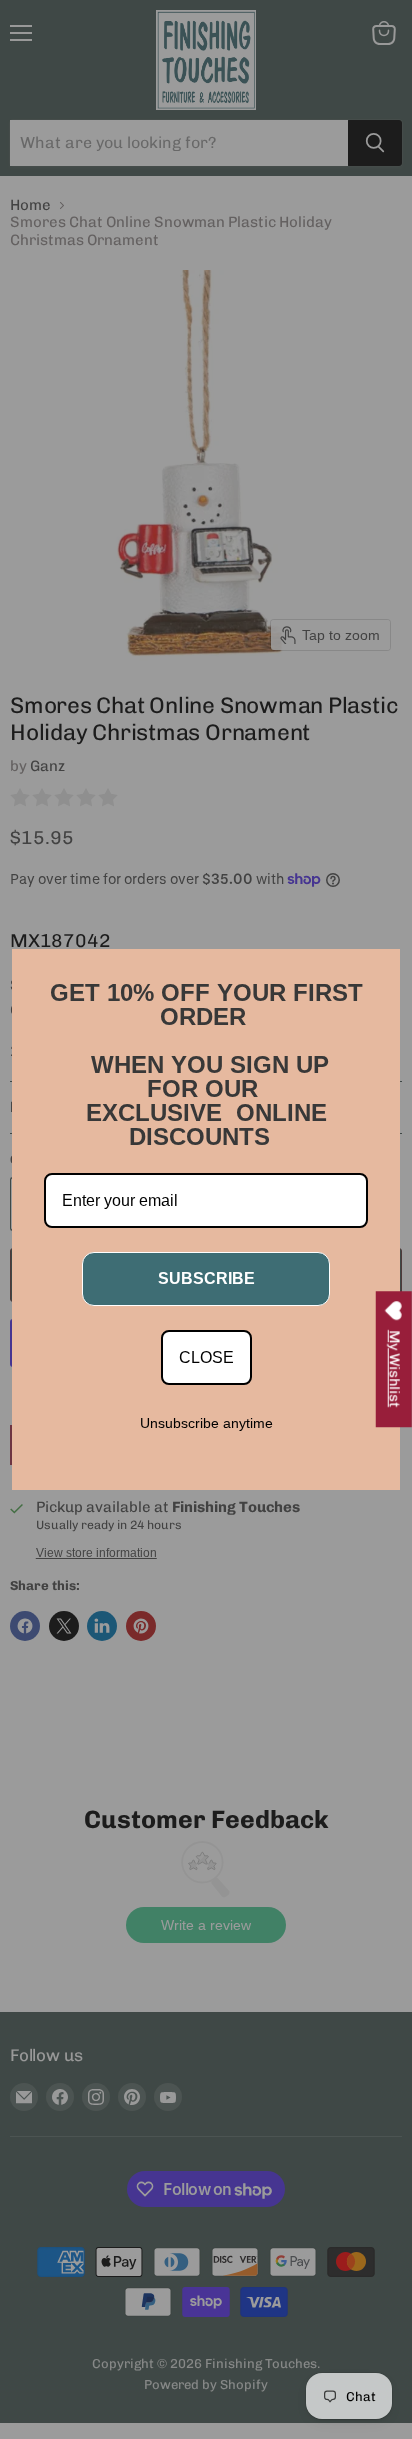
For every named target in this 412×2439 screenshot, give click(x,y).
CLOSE (206, 1357)
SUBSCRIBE (206, 1278)
